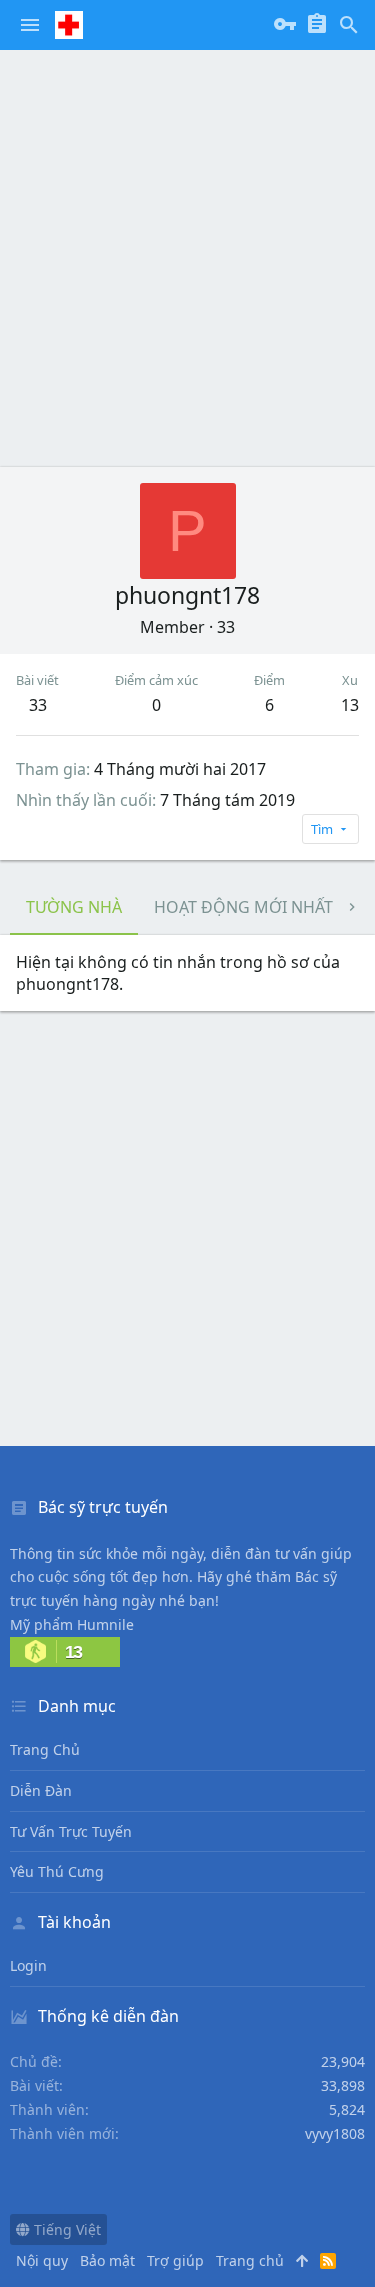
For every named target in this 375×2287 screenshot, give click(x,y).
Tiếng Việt (65, 2229)
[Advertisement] (187, 257)
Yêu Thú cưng (57, 1871)
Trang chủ (45, 1749)
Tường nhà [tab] (74, 907)
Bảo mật (107, 2260)
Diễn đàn (41, 1790)
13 (350, 705)
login (28, 1965)
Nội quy (42, 2260)
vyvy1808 (335, 2133)
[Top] (302, 2261)
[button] (30, 25)
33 (38, 705)
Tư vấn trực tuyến (71, 1831)
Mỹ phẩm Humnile (72, 1624)
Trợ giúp (175, 2260)
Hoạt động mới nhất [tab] (243, 907)
